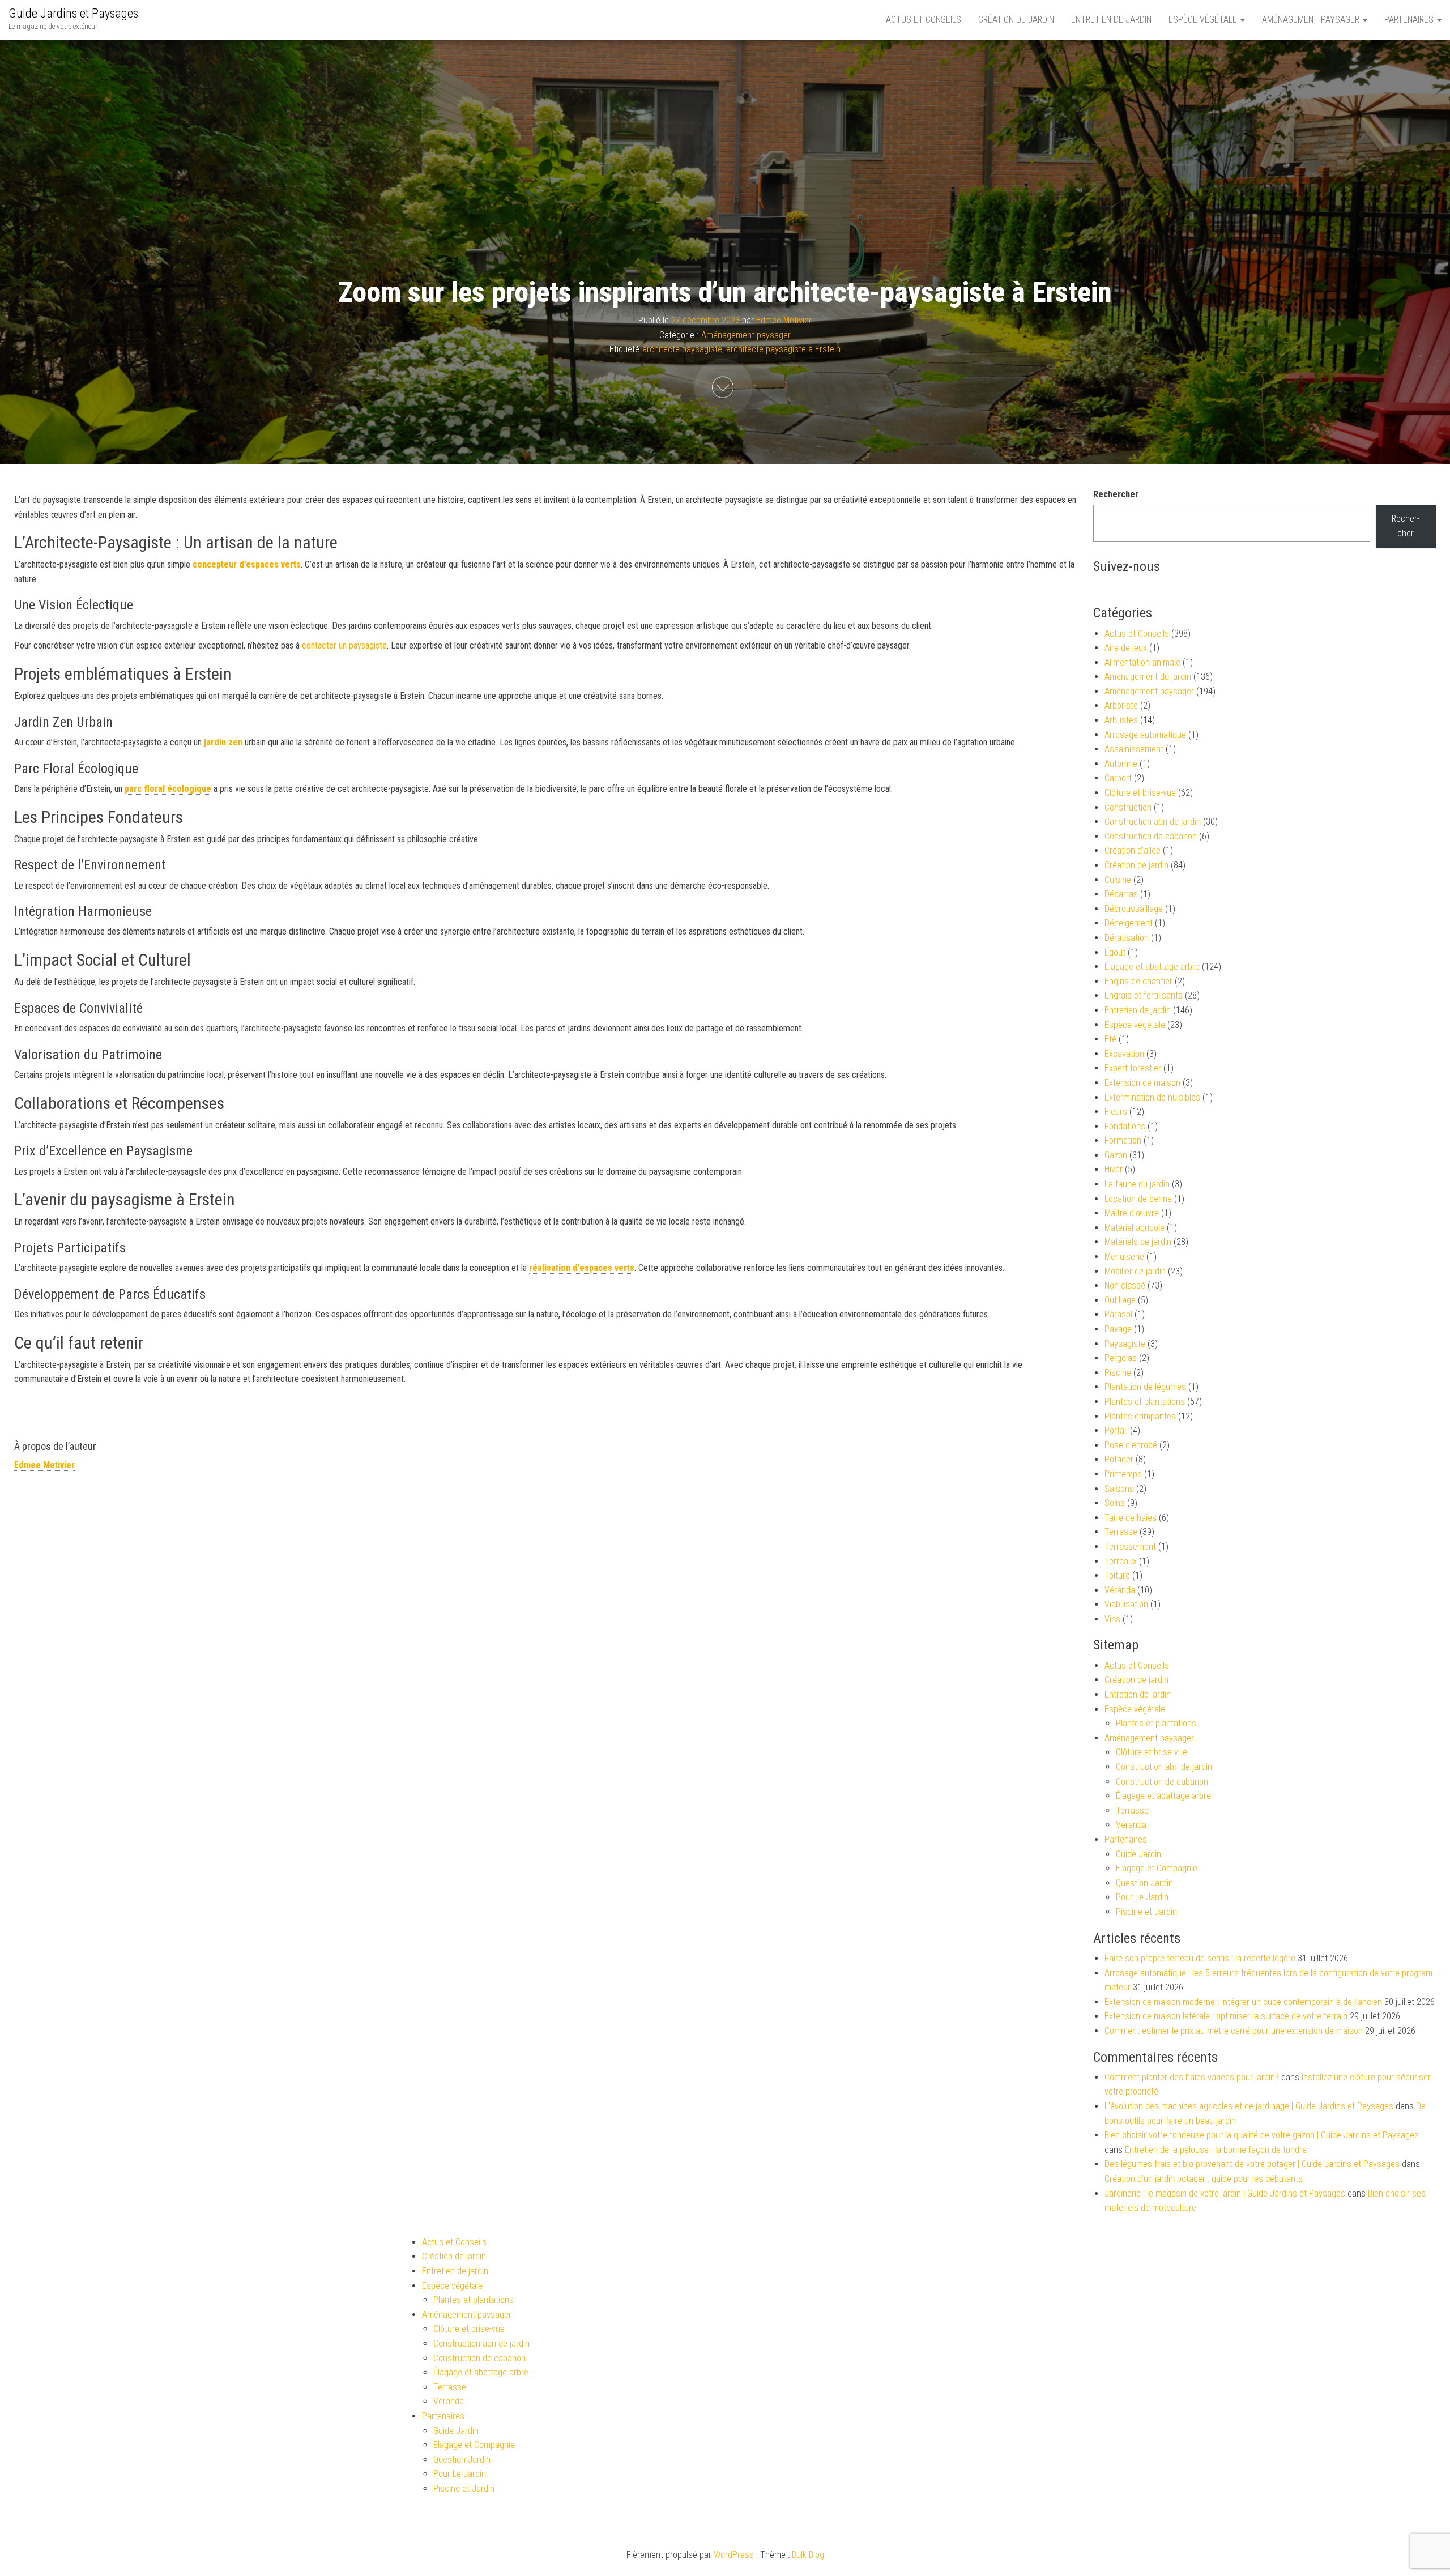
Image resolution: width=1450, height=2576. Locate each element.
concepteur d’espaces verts (247, 564)
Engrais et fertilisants (1144, 995)
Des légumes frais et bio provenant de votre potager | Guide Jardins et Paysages (1252, 2164)
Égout (1115, 952)
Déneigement (1129, 923)
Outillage (1120, 1300)
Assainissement (1134, 749)
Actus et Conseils (924, 20)
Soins (1115, 1503)
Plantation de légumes (1145, 1387)
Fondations (1125, 1126)
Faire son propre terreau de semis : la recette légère (1200, 1958)
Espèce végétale (1204, 20)
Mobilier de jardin (1135, 1271)
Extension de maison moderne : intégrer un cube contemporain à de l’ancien (1243, 2002)
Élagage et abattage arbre (1152, 967)
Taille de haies (1131, 1518)
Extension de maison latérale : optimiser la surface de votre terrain (1226, 2016)
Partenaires (1410, 20)
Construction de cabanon (1151, 836)
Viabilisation (1126, 1604)
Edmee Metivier (784, 320)
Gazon (1116, 1155)
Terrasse (1121, 1532)
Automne (1121, 764)
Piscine (1118, 1373)
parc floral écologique (168, 789)
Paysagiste (1125, 1344)
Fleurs (1116, 1112)
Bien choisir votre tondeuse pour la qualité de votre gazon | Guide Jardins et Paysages (1262, 2135)
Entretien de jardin (1111, 20)
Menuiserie (1124, 1257)
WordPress (734, 2555)
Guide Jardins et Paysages (73, 13)
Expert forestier (1133, 1068)
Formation (1123, 1140)
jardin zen (223, 742)
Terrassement (1130, 1547)
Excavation (1124, 1054)
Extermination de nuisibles (1152, 1097)
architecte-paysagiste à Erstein (783, 349)
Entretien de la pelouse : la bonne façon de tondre (1216, 2150)
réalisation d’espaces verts (582, 1268)
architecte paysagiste (682, 349)
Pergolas (1121, 1358)
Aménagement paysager (1312, 20)
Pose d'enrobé (1131, 1445)
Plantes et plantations (1145, 1402)
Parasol (1118, 1314)
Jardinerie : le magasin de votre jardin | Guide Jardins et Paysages (1225, 2193)
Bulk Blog (808, 2555)
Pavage (1118, 1329)
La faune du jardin (1137, 1184)
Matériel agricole (1135, 1228)
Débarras (1121, 894)
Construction (1128, 807)
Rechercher (1116, 494)
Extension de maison (1142, 1083)
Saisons (1119, 1489)
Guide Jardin (1138, 1854)
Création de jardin (1016, 20)
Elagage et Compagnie (1157, 1868)
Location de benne (1138, 1199)
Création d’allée (1133, 850)
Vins (1112, 1619)
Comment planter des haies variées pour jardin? (1192, 2077)
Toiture (1117, 1575)
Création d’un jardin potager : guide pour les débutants (1204, 2179)
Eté (1110, 1039)
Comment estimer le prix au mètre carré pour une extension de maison (1234, 2031)
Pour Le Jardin (1142, 1897)
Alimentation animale (1142, 662)
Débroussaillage (1134, 909)
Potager (1119, 1459)
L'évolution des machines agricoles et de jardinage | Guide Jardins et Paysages (1249, 2106)
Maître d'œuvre (1132, 1213)
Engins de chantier (1138, 981)
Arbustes (1121, 720)
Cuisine (1118, 880)
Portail (1116, 1430)
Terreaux (1121, 1561)
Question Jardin (1144, 1883)
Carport (1118, 778)
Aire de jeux (1126, 648)
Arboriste (1121, 705)
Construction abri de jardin (1153, 822)
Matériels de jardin (1138, 1242)
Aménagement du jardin (1148, 677)
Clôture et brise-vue (1140, 793)
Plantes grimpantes (1140, 1416)
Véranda (1120, 1590)
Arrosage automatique (1145, 735)
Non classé (1125, 1285)
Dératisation (1127, 938)
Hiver (1114, 1169)
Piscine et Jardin (1146, 1912)
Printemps (1123, 1474)
